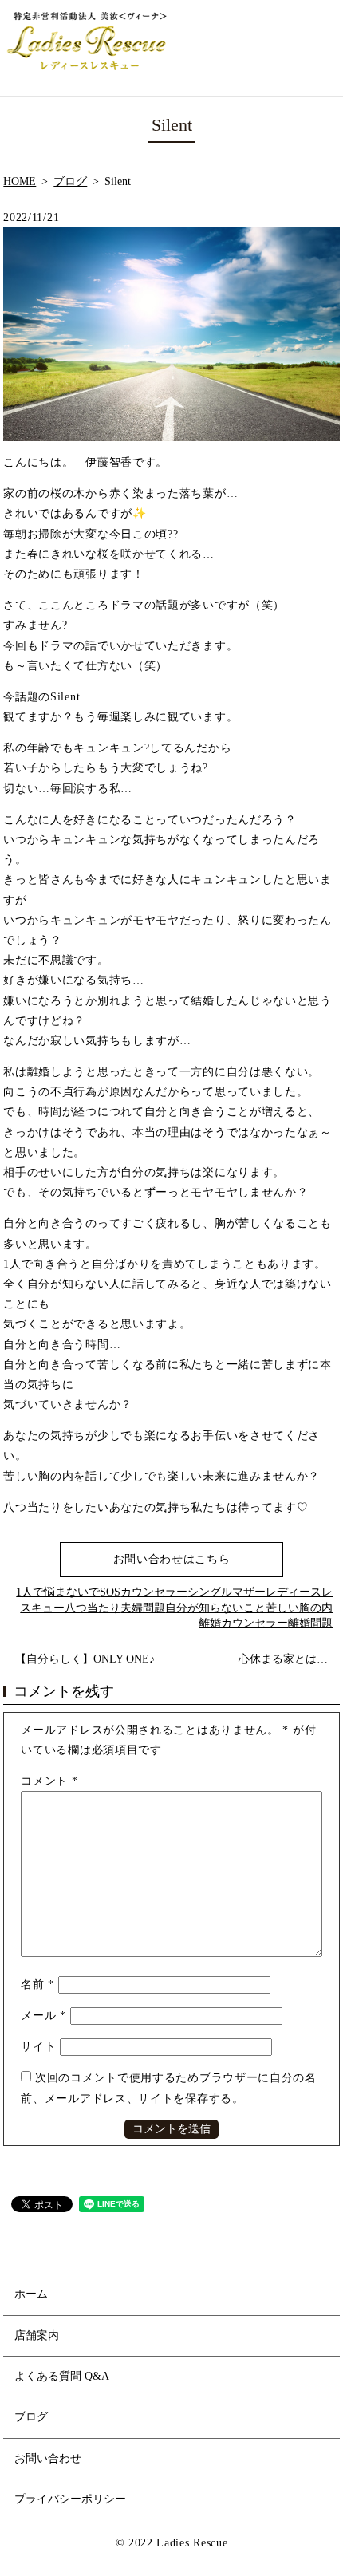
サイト (38, 2047)
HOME (20, 181)
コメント (49, 1781)
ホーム (31, 2294)
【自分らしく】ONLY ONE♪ (85, 1659)
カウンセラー (154, 1592)
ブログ (70, 181)
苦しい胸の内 (299, 1608)
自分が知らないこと (215, 1608)
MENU (318, 48)
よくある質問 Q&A (62, 2376)
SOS (110, 1592)
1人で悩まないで (58, 1592)
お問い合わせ (48, 2458)
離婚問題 (310, 1623)
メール (43, 2016)
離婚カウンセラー (243, 1623)
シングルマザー (227, 1592)
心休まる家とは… (283, 1659)
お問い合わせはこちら (172, 1559)
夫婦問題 (143, 1608)
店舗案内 (37, 2335)
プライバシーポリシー (70, 2499)
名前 (37, 1984)
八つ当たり (93, 1608)
